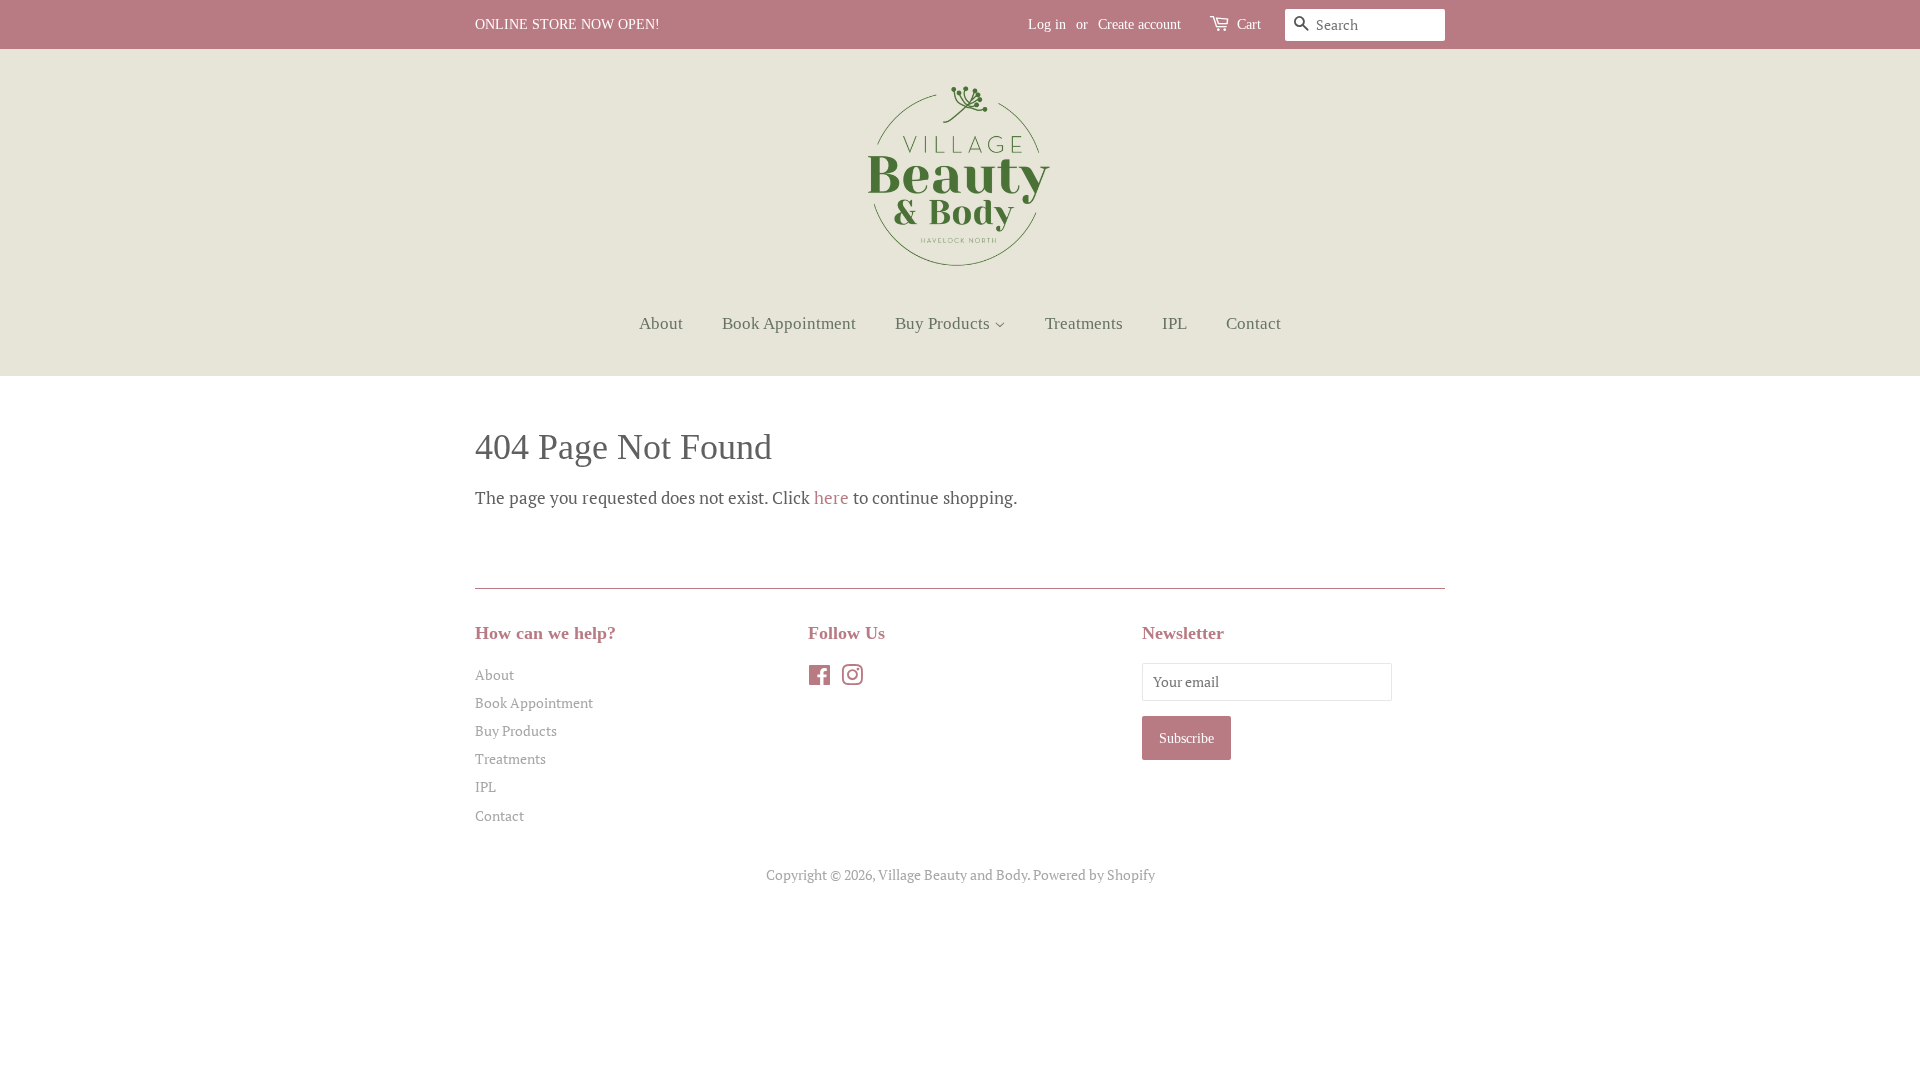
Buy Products (944, 323)
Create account (1139, 24)
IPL (1174, 323)
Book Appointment (789, 323)
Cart (1249, 24)
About (661, 323)
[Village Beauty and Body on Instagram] (852, 678)
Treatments (1084, 323)
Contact (1253, 323)
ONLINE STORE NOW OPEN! (567, 24)
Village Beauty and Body (952, 874)
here (831, 497)
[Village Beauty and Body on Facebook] (819, 678)
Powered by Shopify (1094, 874)
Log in (1047, 24)
